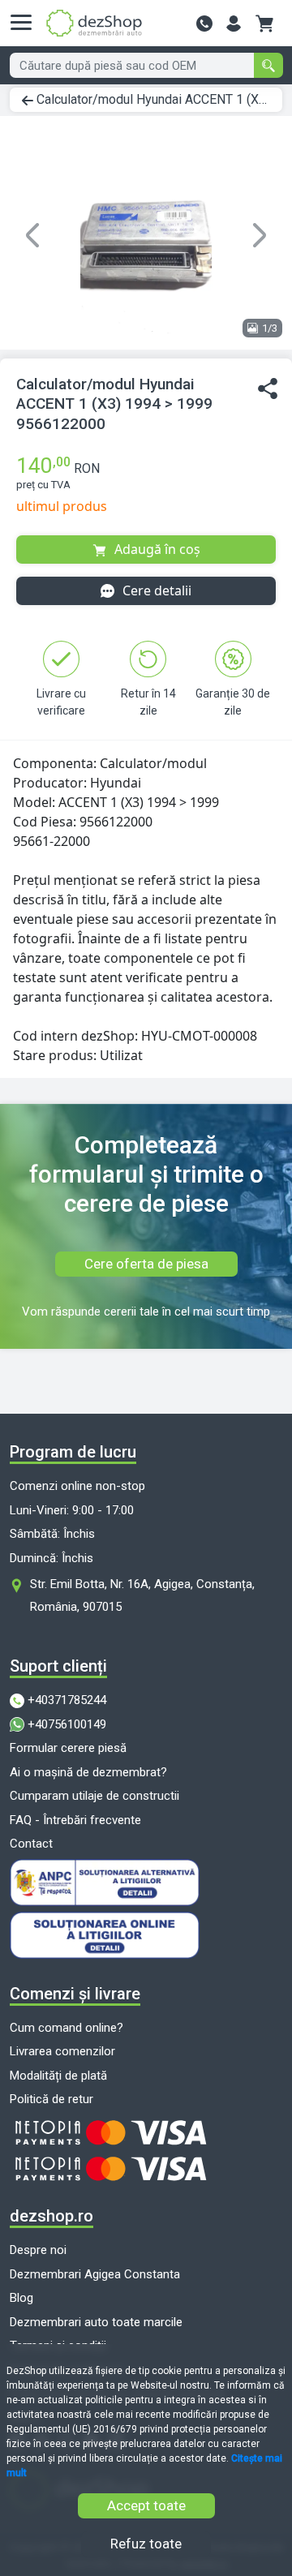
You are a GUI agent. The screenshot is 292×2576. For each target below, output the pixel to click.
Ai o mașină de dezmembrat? (88, 1772)
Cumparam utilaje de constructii (94, 1796)
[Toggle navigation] (26, 23)
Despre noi (38, 2250)
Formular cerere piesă (68, 1748)
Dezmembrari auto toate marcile (96, 2322)
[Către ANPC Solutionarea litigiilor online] (146, 1883)
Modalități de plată (58, 2076)
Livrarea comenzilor (62, 2051)
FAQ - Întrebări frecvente (75, 1820)
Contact (31, 1844)
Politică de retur (52, 2099)
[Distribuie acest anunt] (268, 389)
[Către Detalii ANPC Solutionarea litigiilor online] (146, 1935)
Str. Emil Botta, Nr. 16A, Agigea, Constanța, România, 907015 (142, 1595)
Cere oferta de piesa (146, 1264)
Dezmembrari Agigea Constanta (95, 2274)
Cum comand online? (67, 2028)
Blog (21, 2298)
